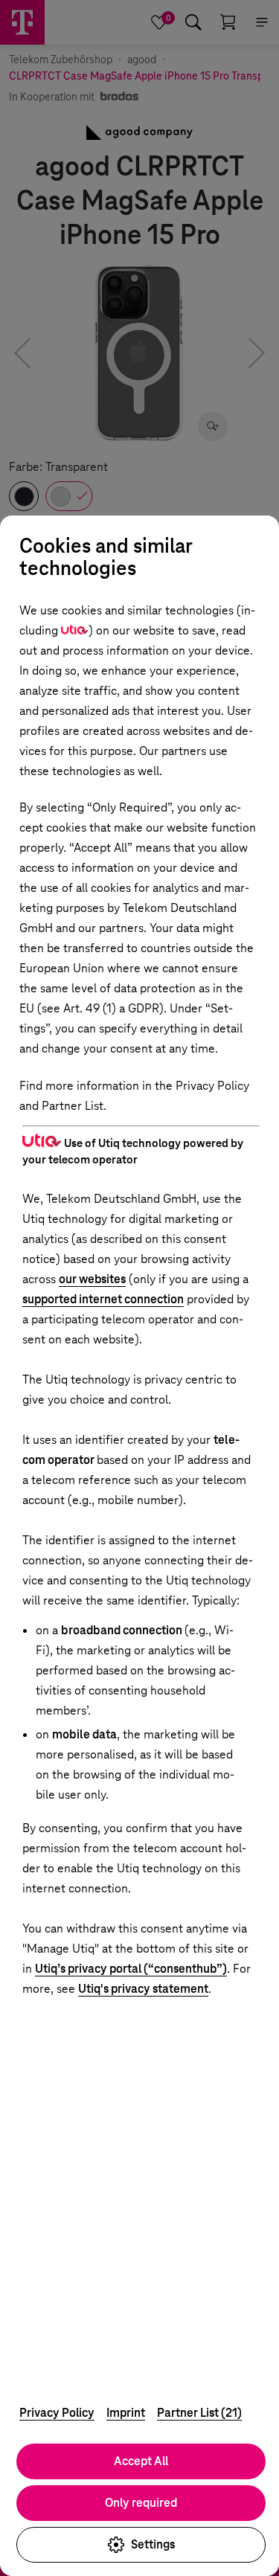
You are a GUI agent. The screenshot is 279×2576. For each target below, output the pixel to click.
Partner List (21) (199, 2413)
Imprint (126, 2413)
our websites (92, 1279)
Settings (153, 2544)
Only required (141, 2503)
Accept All (141, 2461)
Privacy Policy (57, 2413)
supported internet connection (103, 1299)
